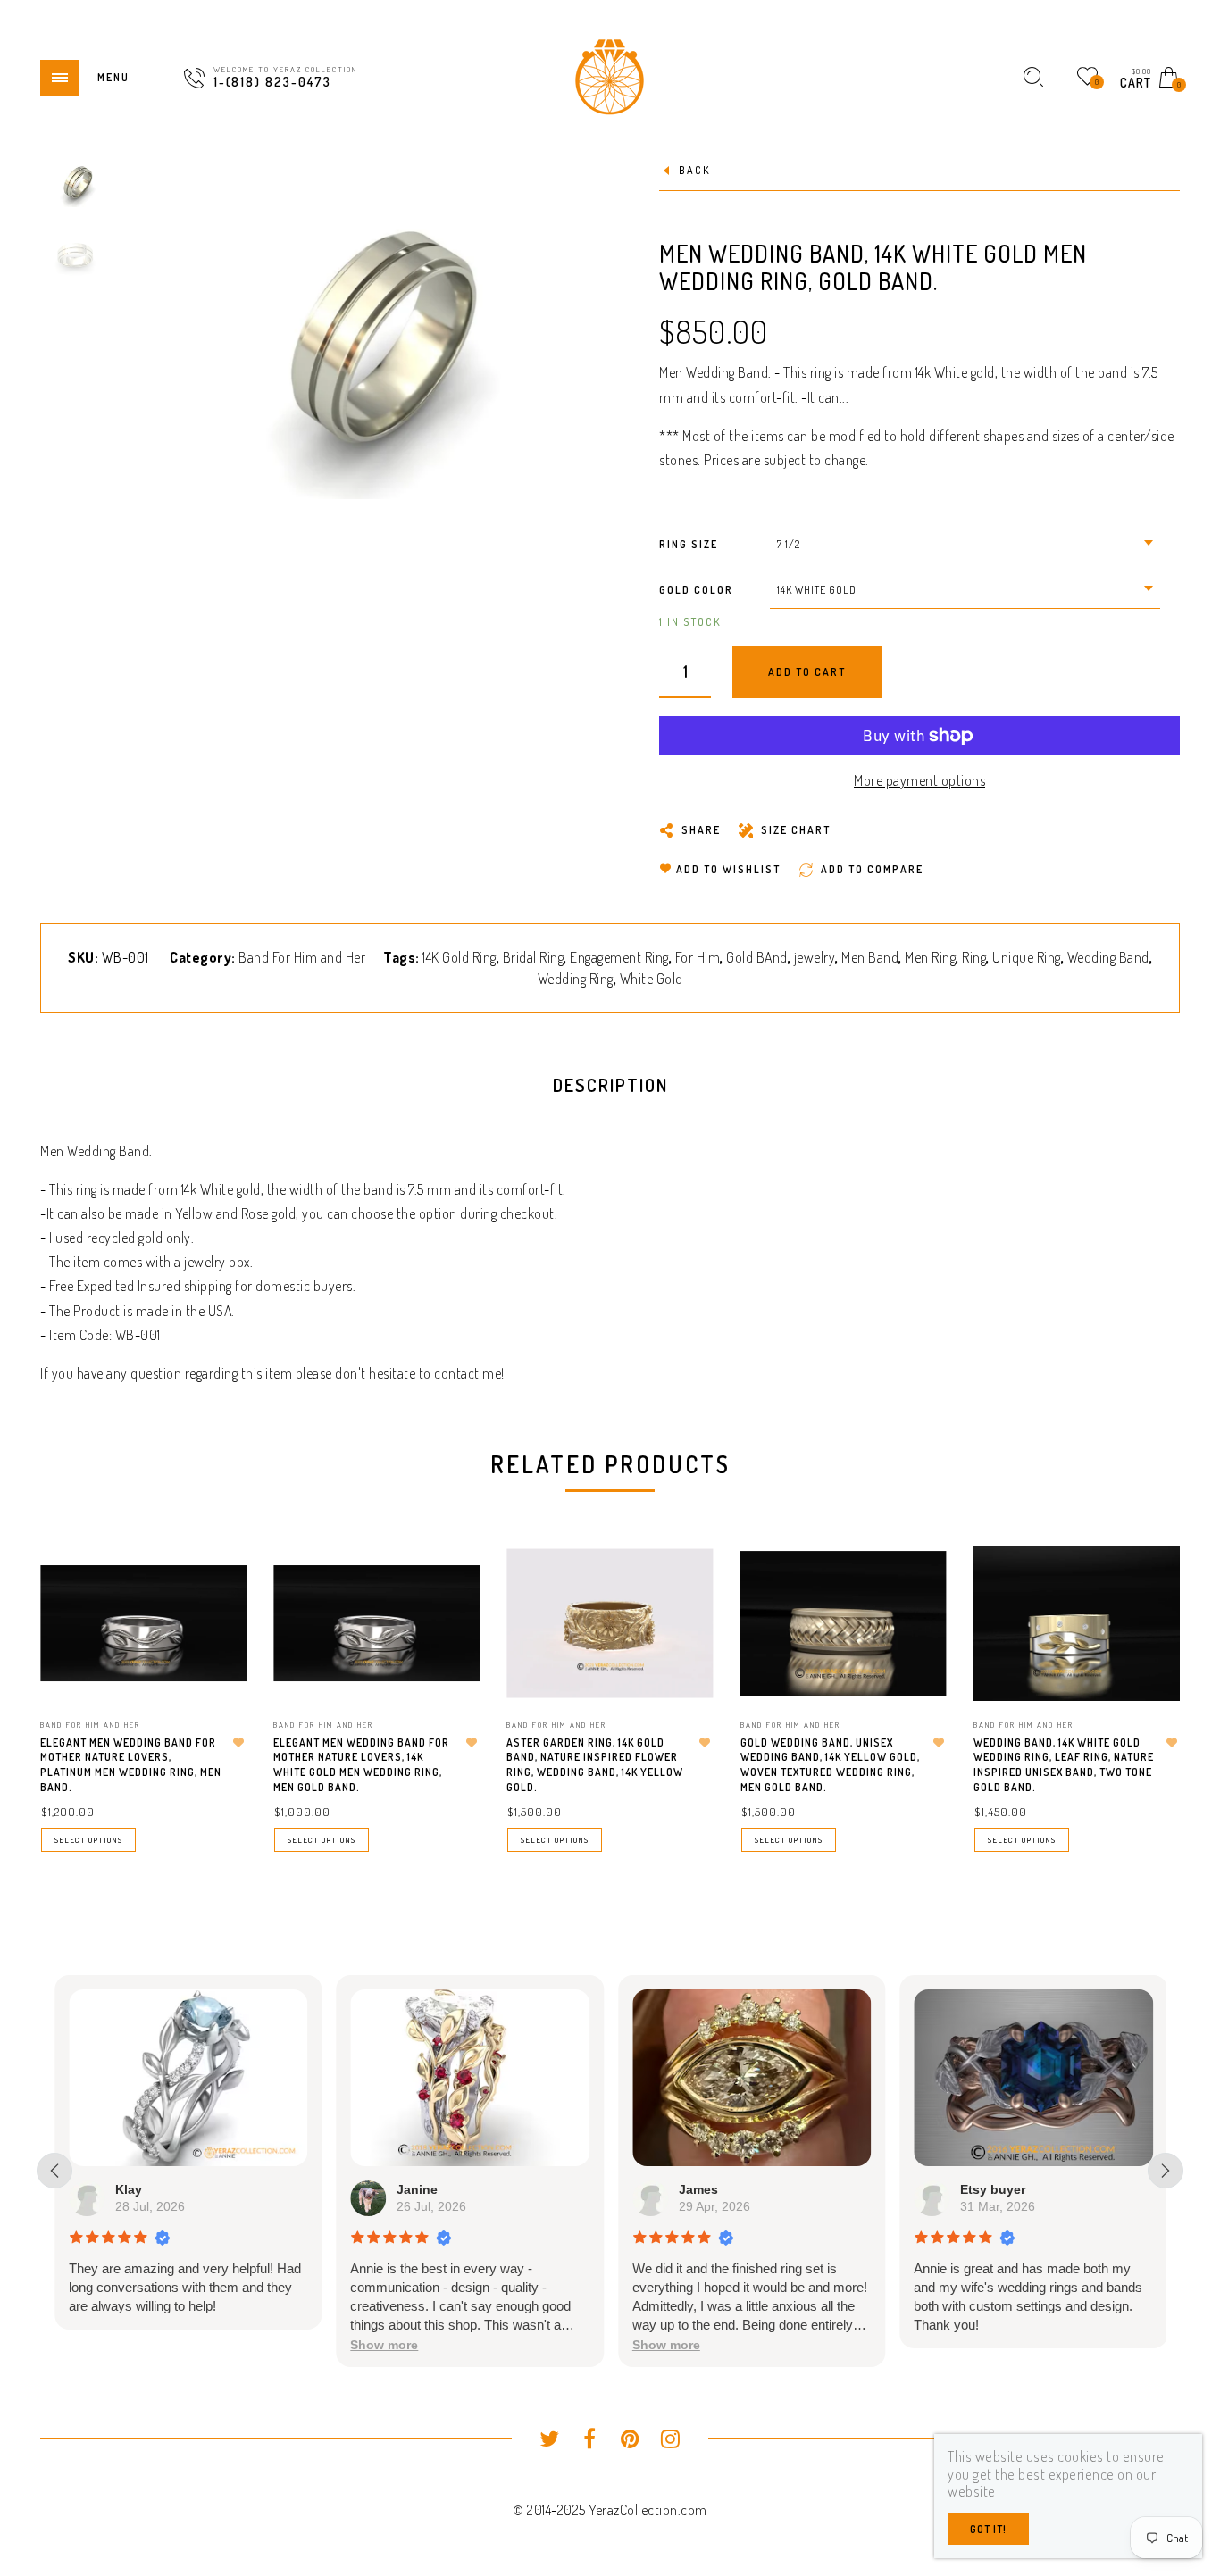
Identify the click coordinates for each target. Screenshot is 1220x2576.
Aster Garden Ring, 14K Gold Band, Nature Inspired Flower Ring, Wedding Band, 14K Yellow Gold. (595, 1765)
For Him (698, 957)
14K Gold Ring (460, 957)
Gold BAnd (757, 957)
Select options (88, 1840)
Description (610, 1085)
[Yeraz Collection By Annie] (610, 75)
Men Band (870, 957)
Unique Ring (1027, 957)
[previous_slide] (54, 2171)
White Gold (652, 979)
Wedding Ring (576, 979)
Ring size (689, 544)
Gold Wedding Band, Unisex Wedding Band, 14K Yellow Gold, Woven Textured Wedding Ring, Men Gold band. (830, 1765)
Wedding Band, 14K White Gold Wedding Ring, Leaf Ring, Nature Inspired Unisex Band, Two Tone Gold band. (1064, 1765)
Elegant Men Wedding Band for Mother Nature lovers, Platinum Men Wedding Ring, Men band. (131, 1765)
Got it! (988, 2529)
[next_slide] (1166, 2171)
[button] (384, 2345)
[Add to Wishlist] (238, 1743)
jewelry (815, 957)
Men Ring (930, 957)
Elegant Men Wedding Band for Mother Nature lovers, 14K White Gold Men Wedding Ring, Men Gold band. (361, 1765)
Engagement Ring (619, 957)
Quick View (215, 1584)
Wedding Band (1108, 957)
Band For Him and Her (302, 957)
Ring (974, 957)
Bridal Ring (534, 957)
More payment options (919, 780)
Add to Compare (217, 1647)
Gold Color (696, 590)
